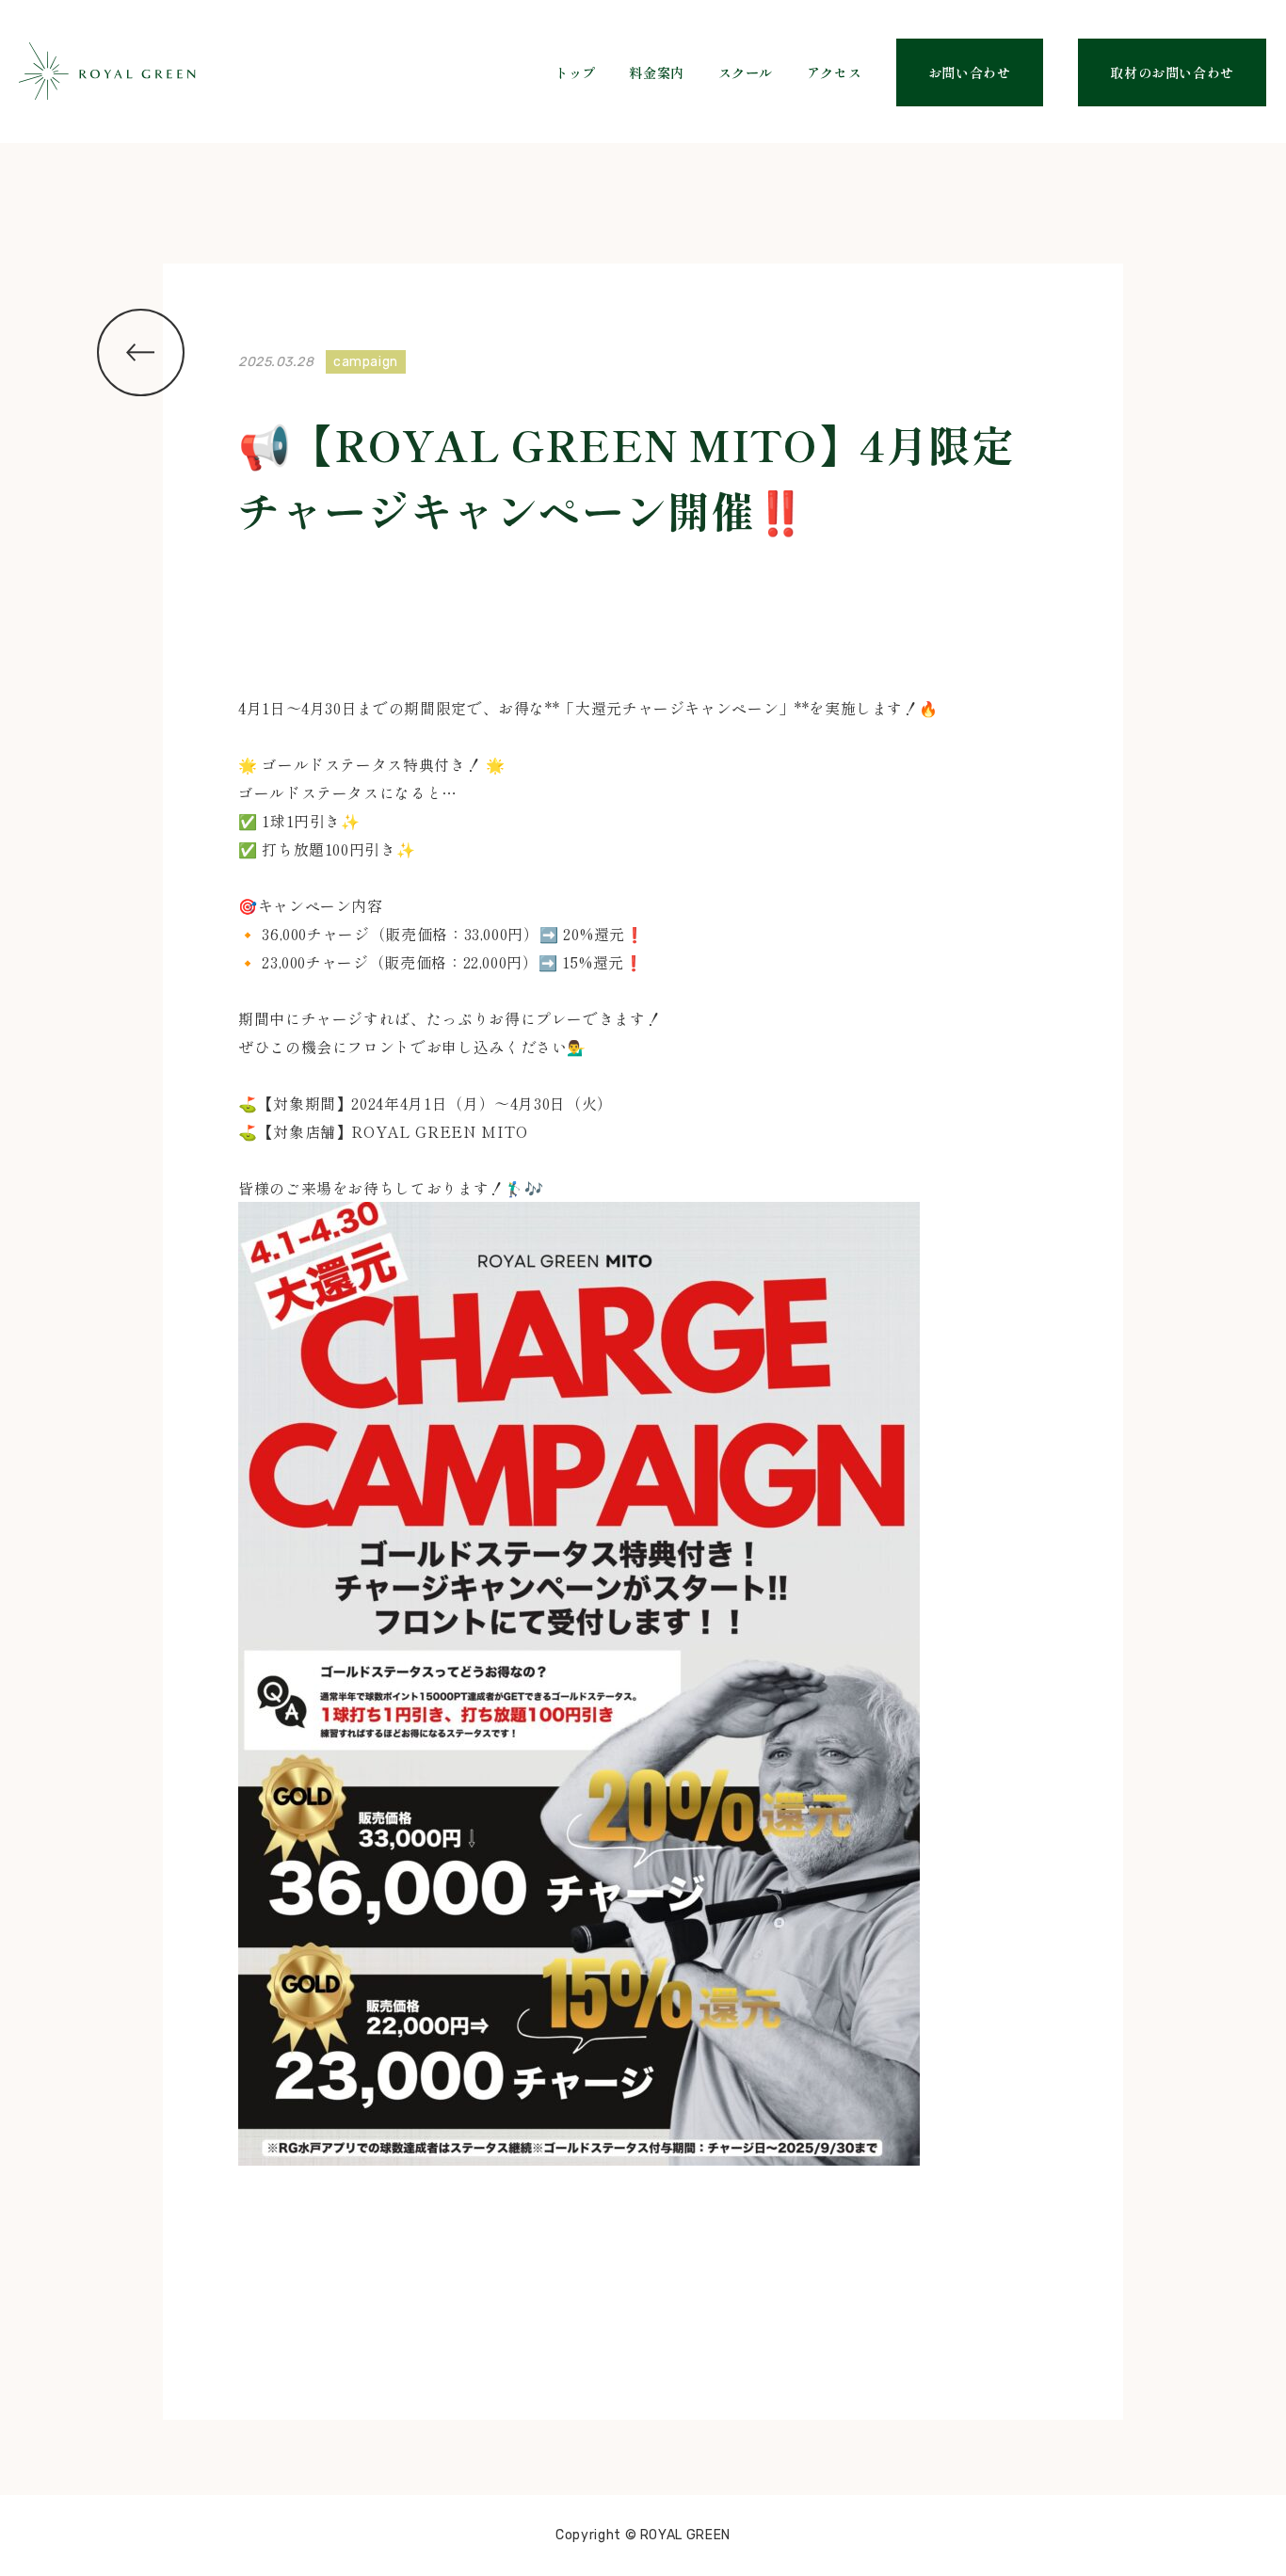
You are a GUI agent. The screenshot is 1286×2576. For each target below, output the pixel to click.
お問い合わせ (970, 72)
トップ (575, 72)
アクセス (835, 72)
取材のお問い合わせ (1172, 72)
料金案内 (657, 72)
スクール (746, 72)
